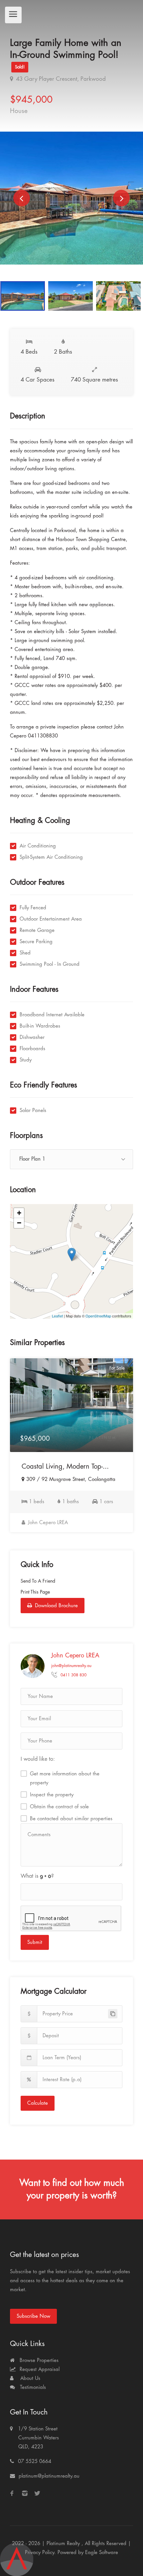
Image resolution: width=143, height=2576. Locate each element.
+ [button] (19, 1213)
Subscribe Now (33, 2316)
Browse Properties (38, 2360)
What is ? (37, 1876)
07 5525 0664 (35, 2462)
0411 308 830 (73, 1675)
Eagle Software (102, 2553)
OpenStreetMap (98, 1316)
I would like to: (38, 1759)
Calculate (38, 2103)
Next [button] (121, 198)
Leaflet (57, 1316)
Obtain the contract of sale (59, 1807)
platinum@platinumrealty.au (49, 2476)
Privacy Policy (40, 2553)
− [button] (19, 1223)
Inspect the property (52, 1795)
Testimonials (32, 2387)
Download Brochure (56, 1606)
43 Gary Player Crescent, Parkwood (60, 79)
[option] (71, 198)
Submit (35, 1942)
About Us (29, 2378)
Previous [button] (22, 198)
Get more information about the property (65, 1778)
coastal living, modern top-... (65, 1466)
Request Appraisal (39, 2369)
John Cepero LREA (47, 1523)
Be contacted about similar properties (71, 1819)
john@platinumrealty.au (71, 1666)
